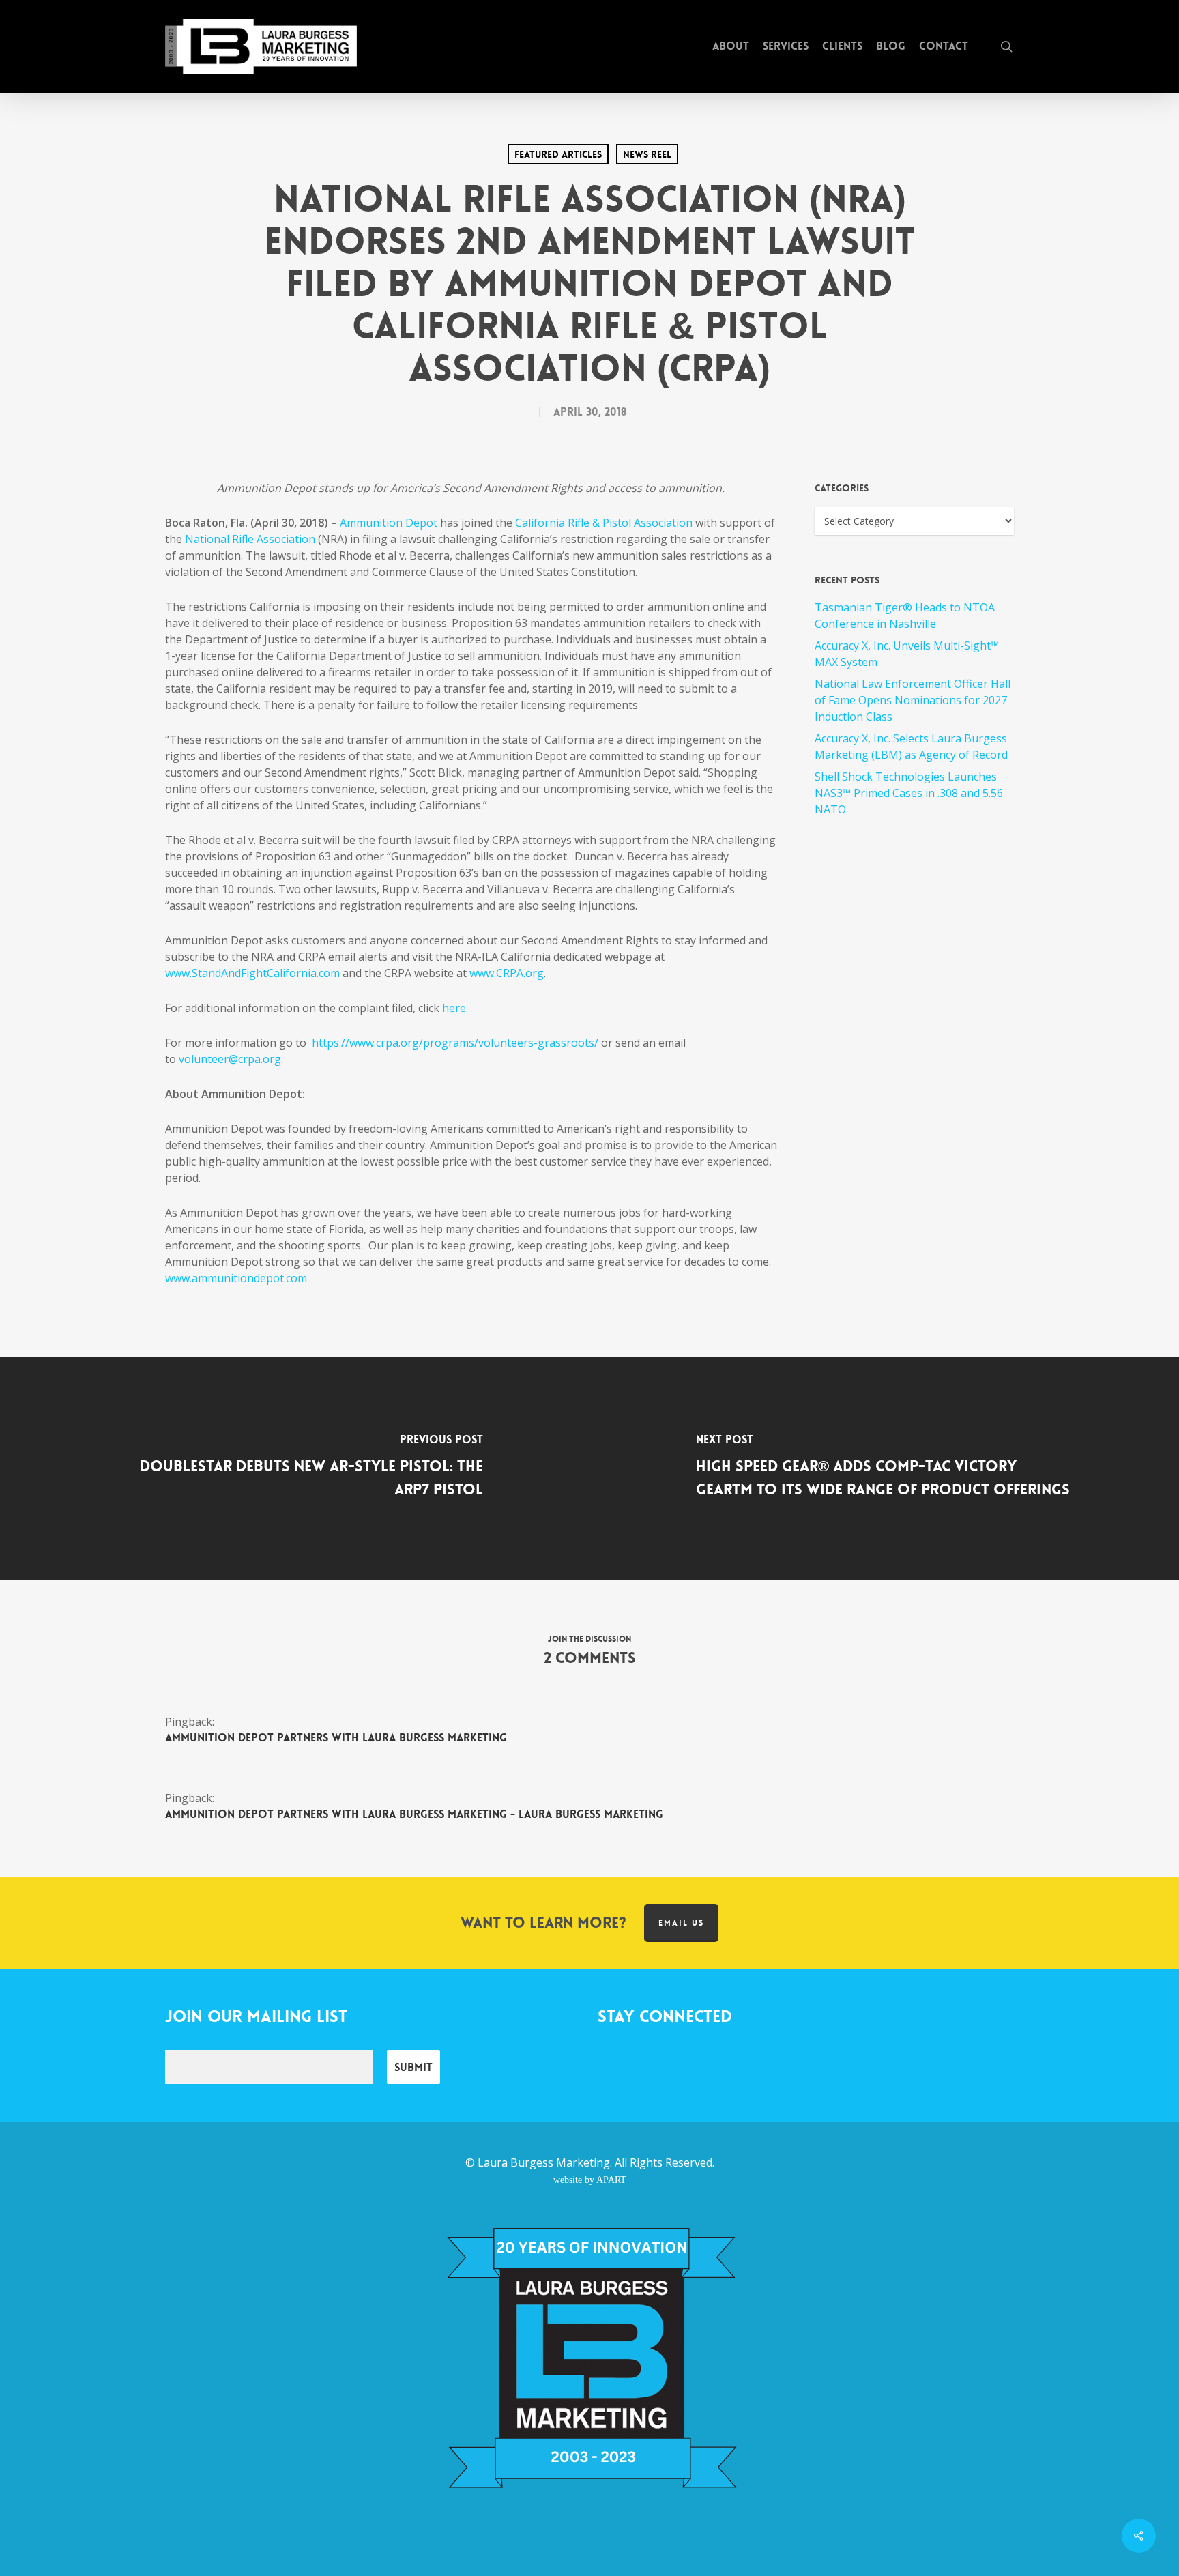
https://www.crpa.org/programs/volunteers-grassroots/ (455, 1043)
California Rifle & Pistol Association (604, 523)
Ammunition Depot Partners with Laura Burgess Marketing (336, 1738)
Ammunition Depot (389, 523)
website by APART (590, 2180)
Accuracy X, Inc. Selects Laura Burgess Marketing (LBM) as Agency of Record (911, 747)
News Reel (647, 154)
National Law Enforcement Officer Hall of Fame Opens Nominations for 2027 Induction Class (913, 700)
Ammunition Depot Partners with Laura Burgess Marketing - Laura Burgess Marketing (414, 1814)
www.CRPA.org (507, 973)
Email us (681, 1923)
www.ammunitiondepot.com (236, 1278)
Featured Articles (558, 154)
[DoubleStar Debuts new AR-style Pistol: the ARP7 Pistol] (295, 1468)
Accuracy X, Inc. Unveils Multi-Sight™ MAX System (907, 654)
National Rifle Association (250, 539)
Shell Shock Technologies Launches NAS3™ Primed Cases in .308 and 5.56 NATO (909, 793)
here (454, 1008)
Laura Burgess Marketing (544, 2162)
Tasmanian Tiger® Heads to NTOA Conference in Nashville (905, 616)
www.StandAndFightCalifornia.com (252, 973)
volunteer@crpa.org (230, 1059)
